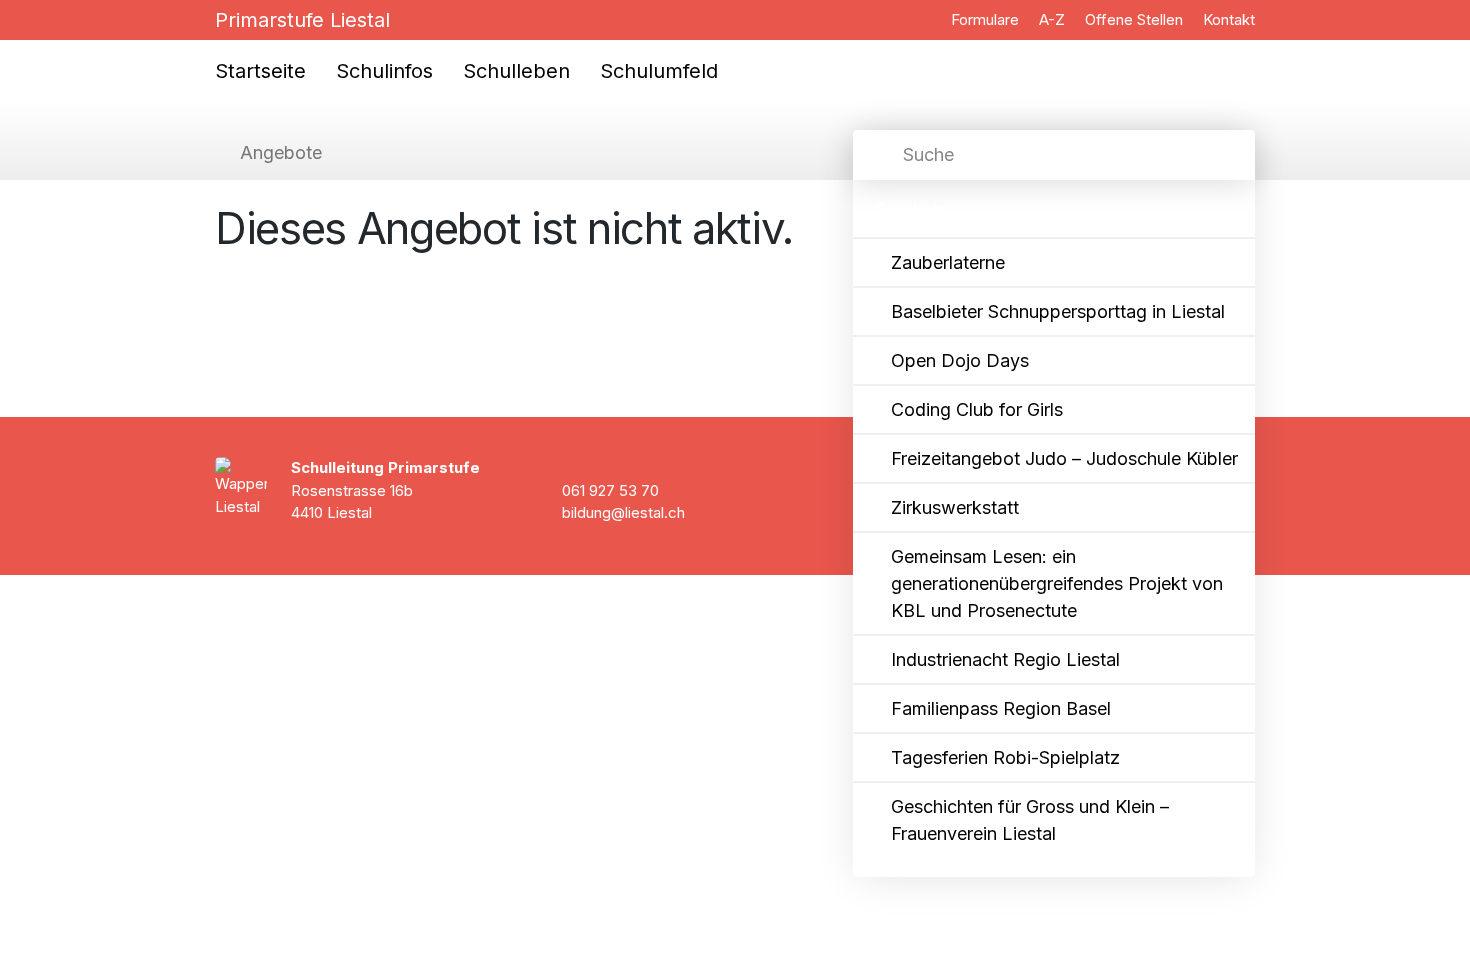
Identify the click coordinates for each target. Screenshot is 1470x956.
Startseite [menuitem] (260, 71)
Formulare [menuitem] (985, 19)
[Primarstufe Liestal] (154, 44)
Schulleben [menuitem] (516, 71)
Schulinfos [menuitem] (384, 71)
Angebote (281, 152)
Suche (928, 154)
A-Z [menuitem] (1052, 19)
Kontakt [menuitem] (1229, 19)
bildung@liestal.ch (623, 512)
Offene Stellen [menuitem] (1134, 19)
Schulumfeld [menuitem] (659, 71)
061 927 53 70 (610, 490)
